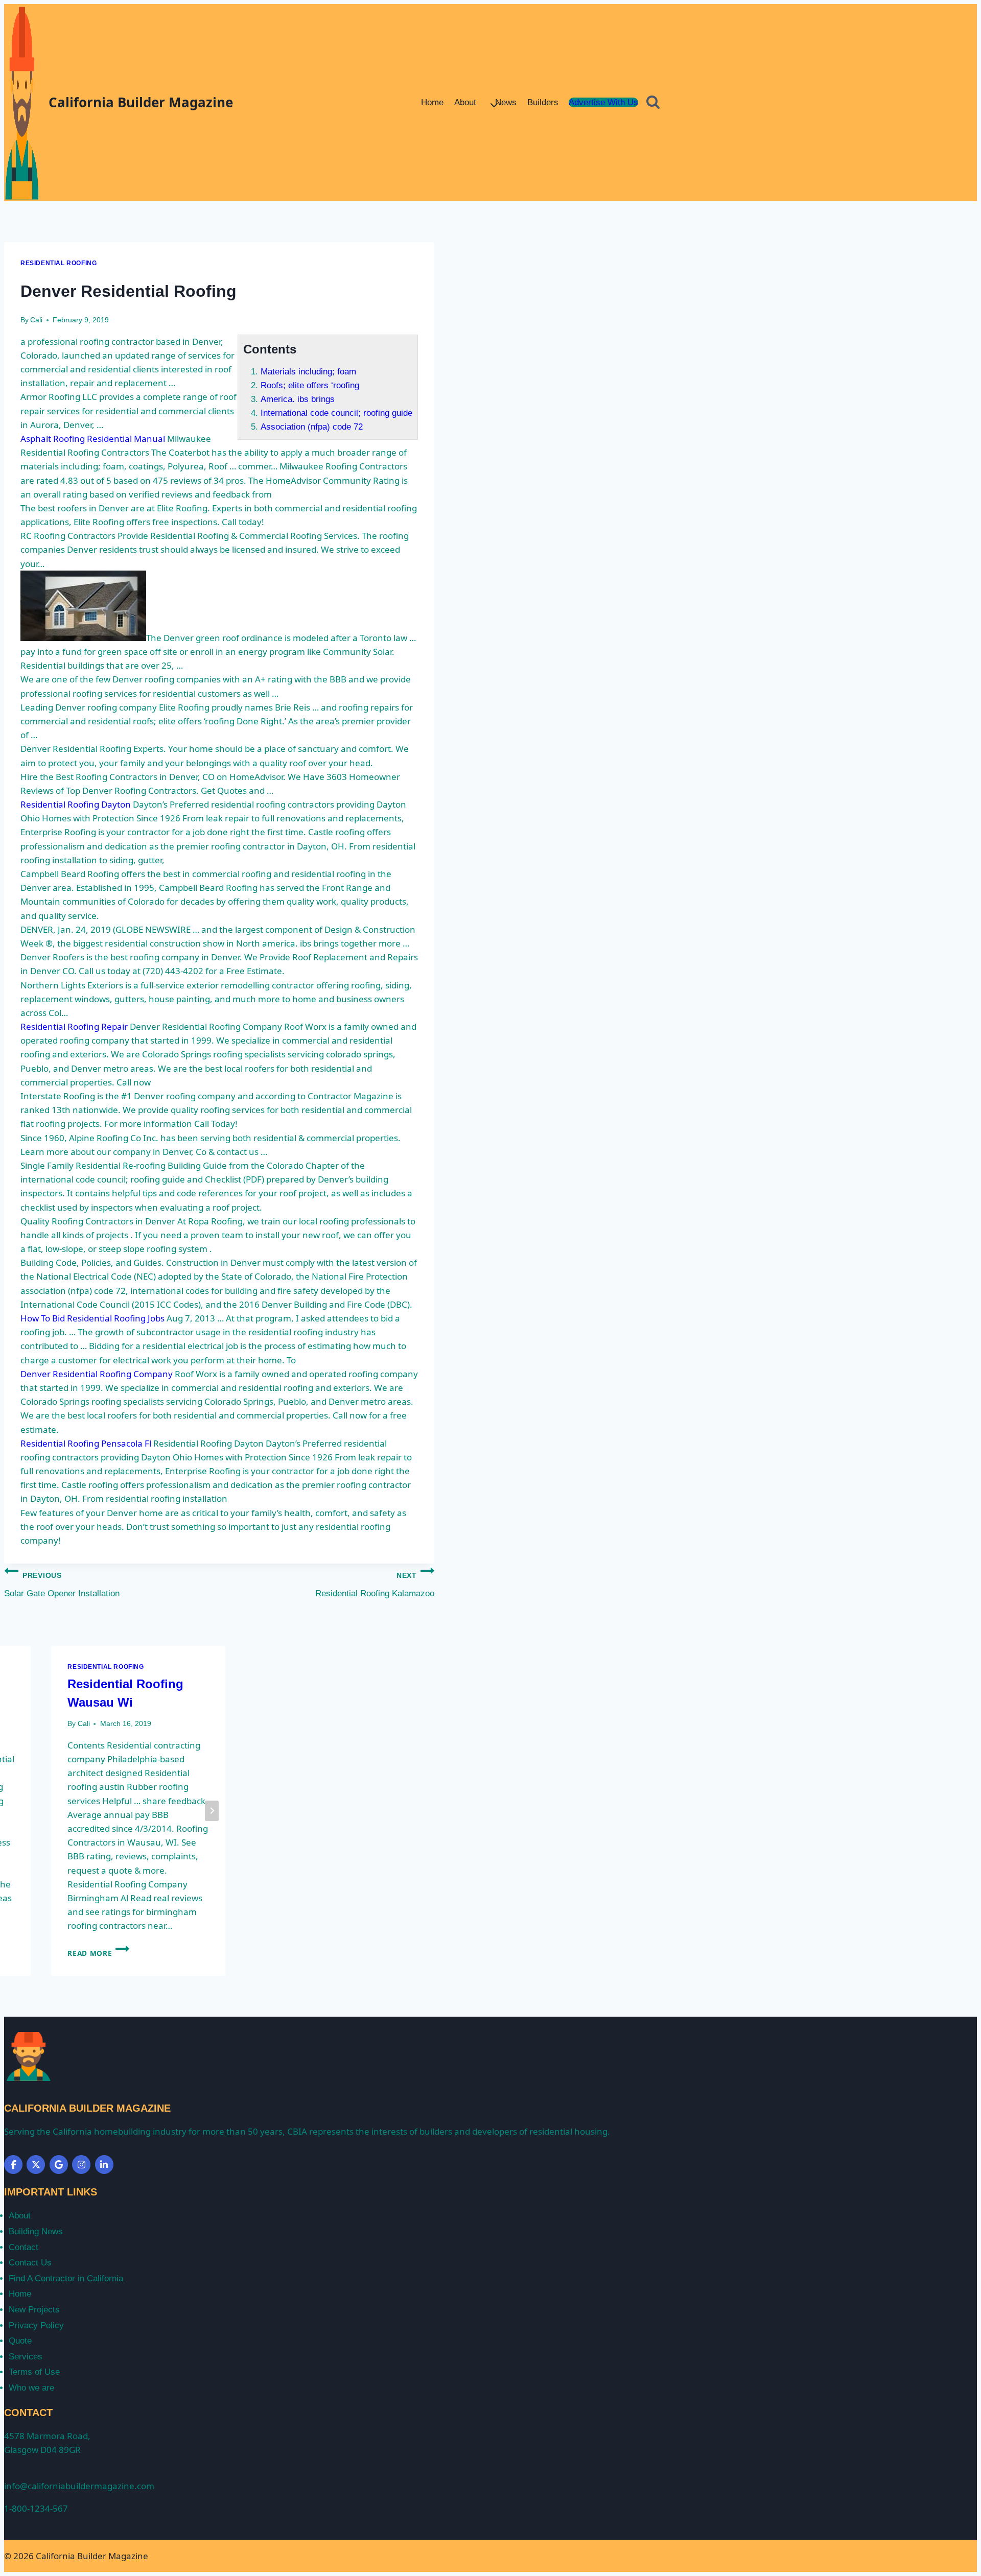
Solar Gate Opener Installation (62, 1585)
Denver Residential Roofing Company (97, 1374)
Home (432, 102)
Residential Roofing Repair (74, 1026)
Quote (20, 2341)
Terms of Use (34, 2372)
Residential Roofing (59, 263)
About (20, 2216)
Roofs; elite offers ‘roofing (310, 385)
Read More (98, 1953)
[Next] (212, 1811)
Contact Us (30, 2263)
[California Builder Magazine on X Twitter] (36, 2165)
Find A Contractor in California (66, 2278)
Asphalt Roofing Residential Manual (93, 439)
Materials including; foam (308, 372)
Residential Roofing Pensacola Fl (86, 1443)
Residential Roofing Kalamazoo (375, 1585)
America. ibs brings (298, 399)
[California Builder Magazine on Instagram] (81, 2165)
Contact (24, 2247)
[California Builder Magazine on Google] (59, 2165)
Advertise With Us (603, 102)
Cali (36, 320)
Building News (36, 2231)
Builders (543, 102)
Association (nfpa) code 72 (312, 427)
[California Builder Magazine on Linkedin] (104, 2165)
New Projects (34, 2310)
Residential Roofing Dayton (76, 804)
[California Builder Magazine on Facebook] (13, 2165)
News (506, 102)
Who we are (31, 2388)
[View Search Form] (653, 103)
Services (26, 2357)
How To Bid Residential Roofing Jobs (92, 1318)
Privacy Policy (36, 2325)
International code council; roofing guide (336, 413)
